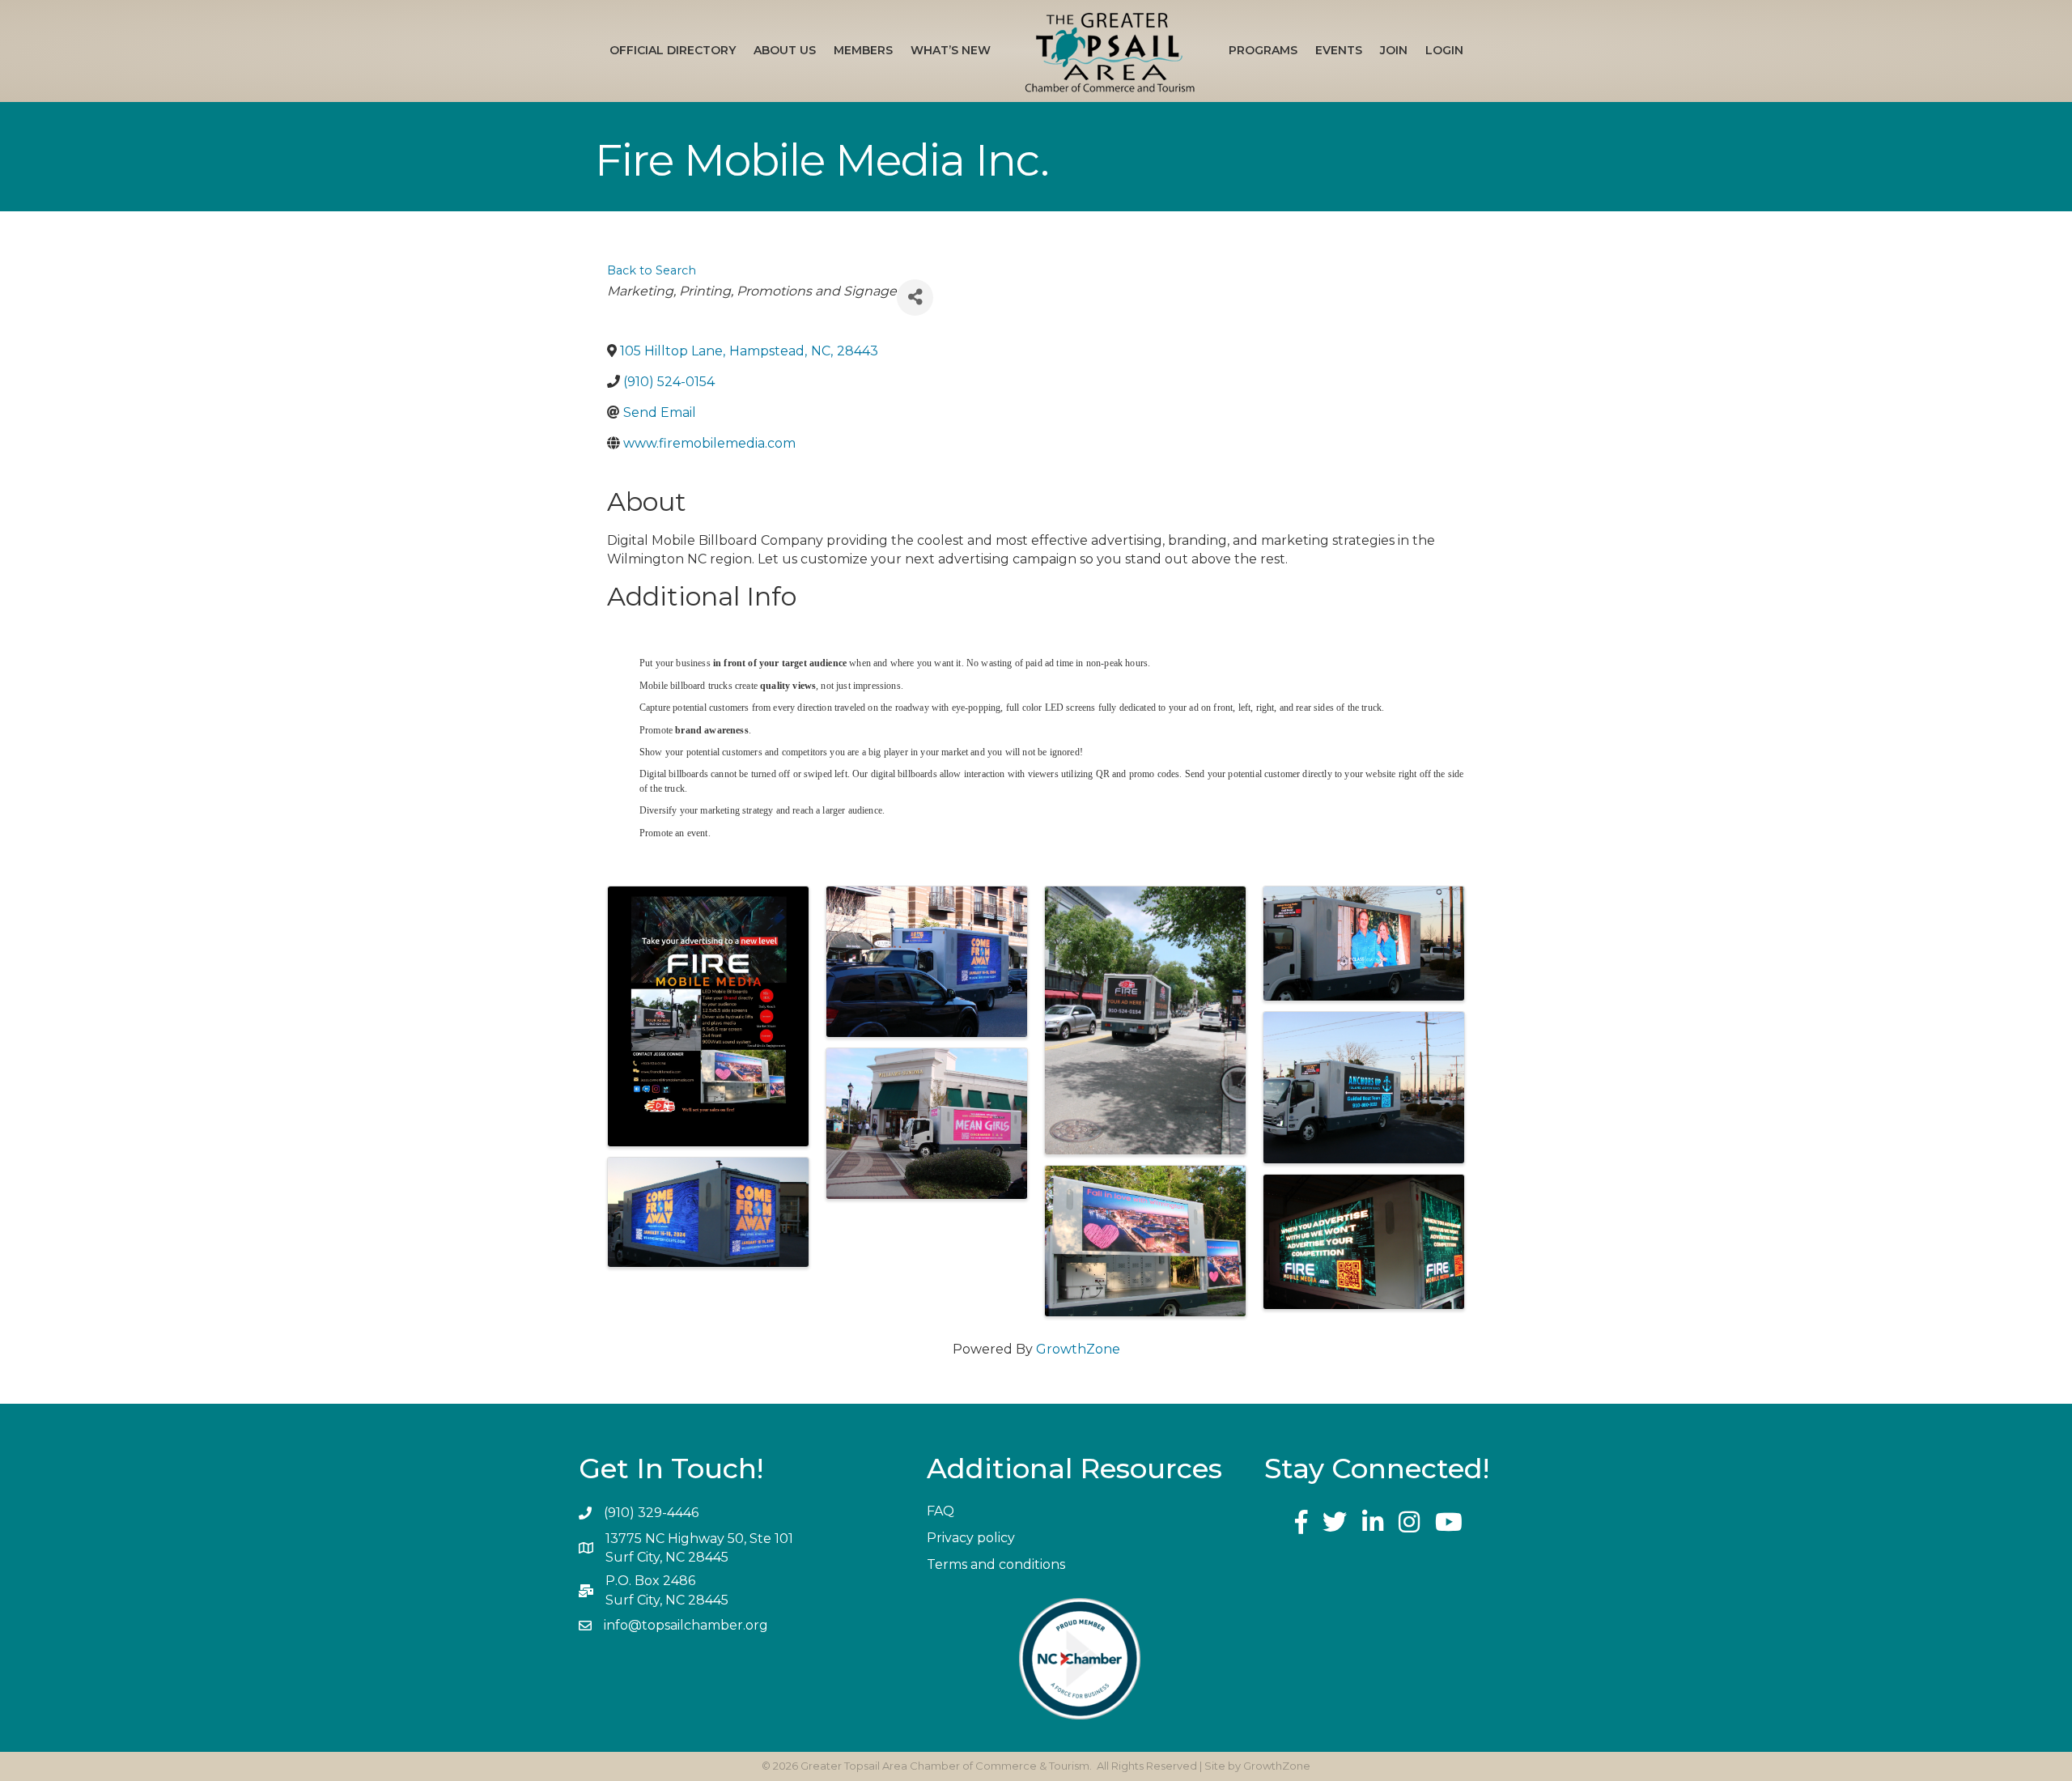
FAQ (940, 1511)
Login (1444, 50)
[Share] (915, 298)
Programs (1263, 50)
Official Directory (673, 50)
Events (1339, 50)
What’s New (951, 50)
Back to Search (652, 270)
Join (1394, 50)
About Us (785, 50)
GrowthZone (1078, 1349)
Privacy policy (971, 1538)
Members (863, 50)
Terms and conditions (996, 1564)
